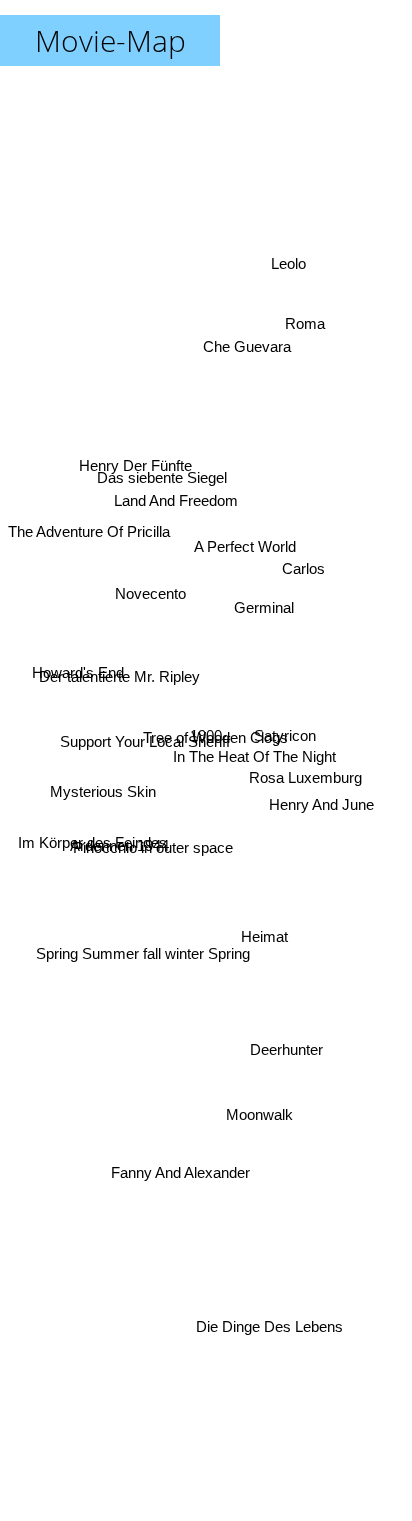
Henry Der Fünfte (136, 458)
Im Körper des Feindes (91, 858)
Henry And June (323, 808)
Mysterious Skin (101, 794)
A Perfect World (244, 534)
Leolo (290, 263)
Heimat (265, 935)
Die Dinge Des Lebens (274, 1334)
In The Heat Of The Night (252, 769)
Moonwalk (256, 1125)
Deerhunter (282, 1072)
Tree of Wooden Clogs (215, 738)
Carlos (303, 556)
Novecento (150, 593)
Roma (303, 316)
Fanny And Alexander (188, 1171)
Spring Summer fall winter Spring (139, 940)
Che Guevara (254, 348)
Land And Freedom (183, 472)
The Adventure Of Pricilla (89, 528)
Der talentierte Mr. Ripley (117, 655)
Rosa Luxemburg (307, 754)
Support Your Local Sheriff (143, 755)
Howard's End (76, 673)
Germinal (265, 594)
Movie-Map (110, 40)
